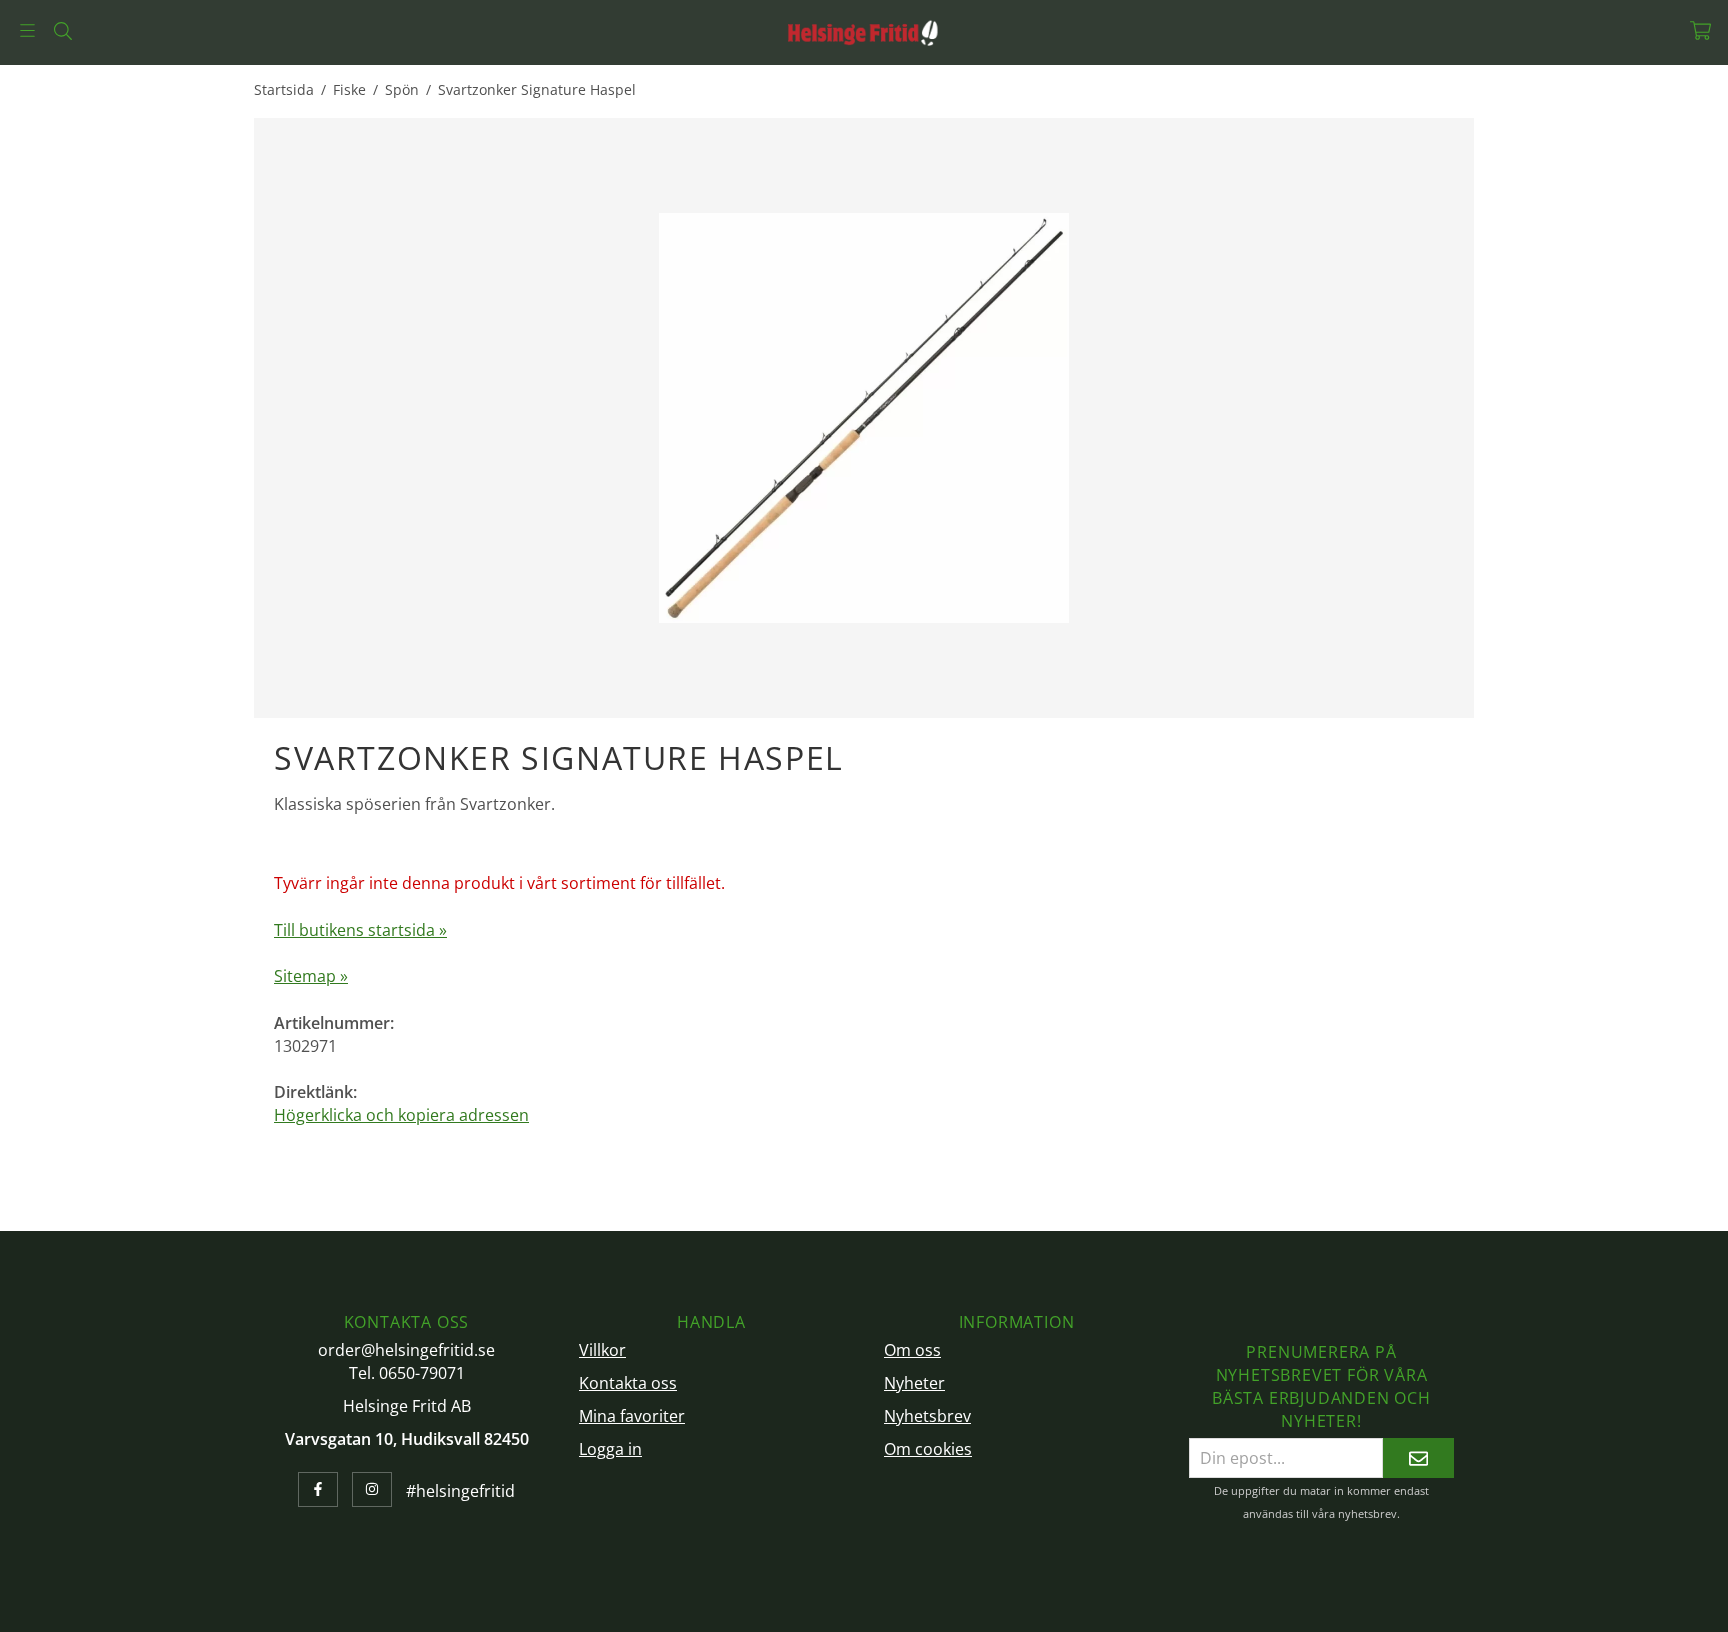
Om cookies (928, 1449)
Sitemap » (311, 976)
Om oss (912, 1350)
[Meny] (27, 30)
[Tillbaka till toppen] (1446, 1604)
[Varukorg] (1700, 30)
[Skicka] (1418, 1457)
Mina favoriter (632, 1416)
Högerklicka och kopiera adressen (401, 1115)
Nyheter (914, 1383)
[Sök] (62, 31)
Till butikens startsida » (360, 930)
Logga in (610, 1449)
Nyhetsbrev (927, 1416)
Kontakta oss (628, 1383)
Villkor (602, 1350)
